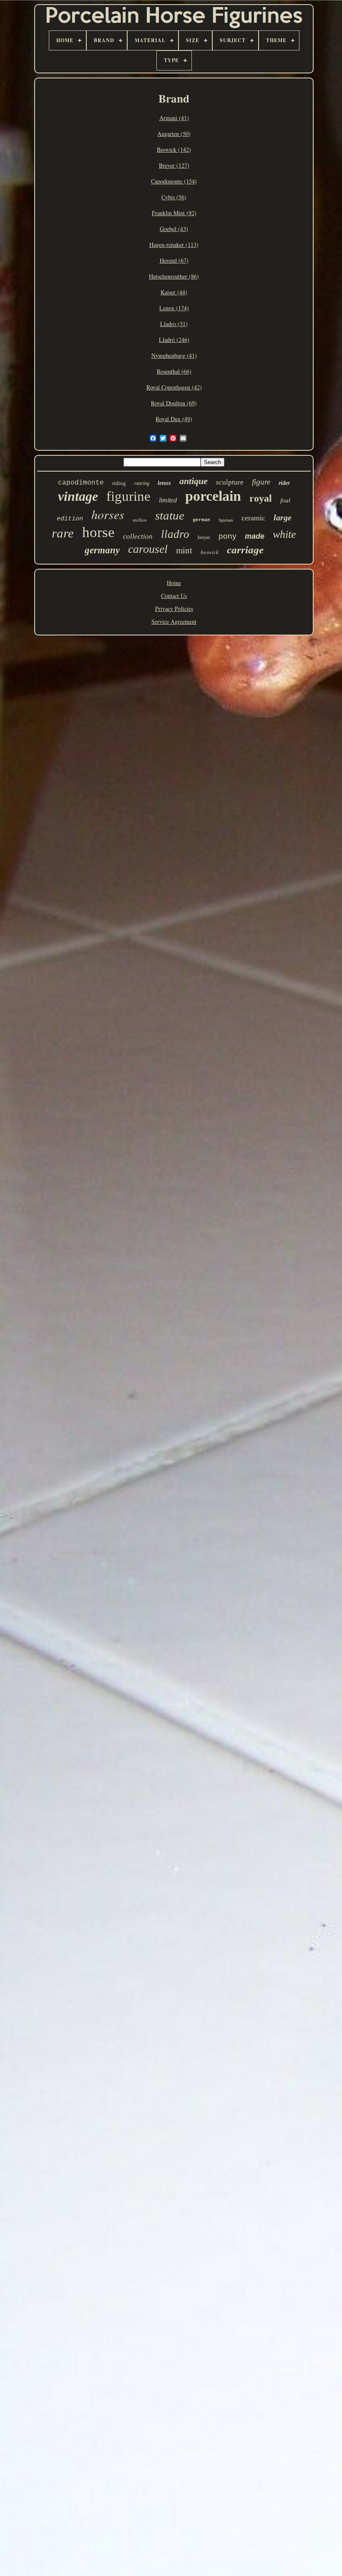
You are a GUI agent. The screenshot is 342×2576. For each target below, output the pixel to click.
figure (261, 482)
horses (108, 514)
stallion (140, 520)
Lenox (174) (174, 308)
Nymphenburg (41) (174, 355)
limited (168, 500)
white (284, 534)
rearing (142, 483)
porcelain (213, 496)
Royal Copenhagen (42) (174, 387)
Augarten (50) (174, 134)
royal (261, 498)
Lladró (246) (174, 340)
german (201, 520)
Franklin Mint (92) (174, 213)
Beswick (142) (174, 149)
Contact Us (174, 596)
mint (184, 550)
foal (285, 500)
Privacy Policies (174, 609)
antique (194, 481)
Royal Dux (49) (174, 419)
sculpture (230, 482)
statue (170, 515)
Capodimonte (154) (174, 181)
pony (228, 536)
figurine (128, 496)
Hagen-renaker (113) (174, 245)
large (283, 517)
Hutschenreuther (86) (174, 276)
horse (98, 532)
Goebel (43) (174, 229)
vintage (78, 496)
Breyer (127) (174, 165)
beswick (210, 552)
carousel (148, 549)
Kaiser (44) (174, 292)
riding (119, 483)
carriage (245, 550)
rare (63, 533)
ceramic (253, 518)
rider (284, 483)
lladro (175, 534)
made (255, 536)
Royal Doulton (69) (174, 403)
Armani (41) (174, 118)
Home (174, 583)
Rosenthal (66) (174, 371)
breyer (204, 537)
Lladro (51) (174, 324)
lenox (164, 483)
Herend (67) (174, 260)
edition (70, 519)
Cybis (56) (174, 197)
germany (102, 550)
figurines (226, 520)
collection (138, 536)
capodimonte (81, 483)
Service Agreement (174, 621)
